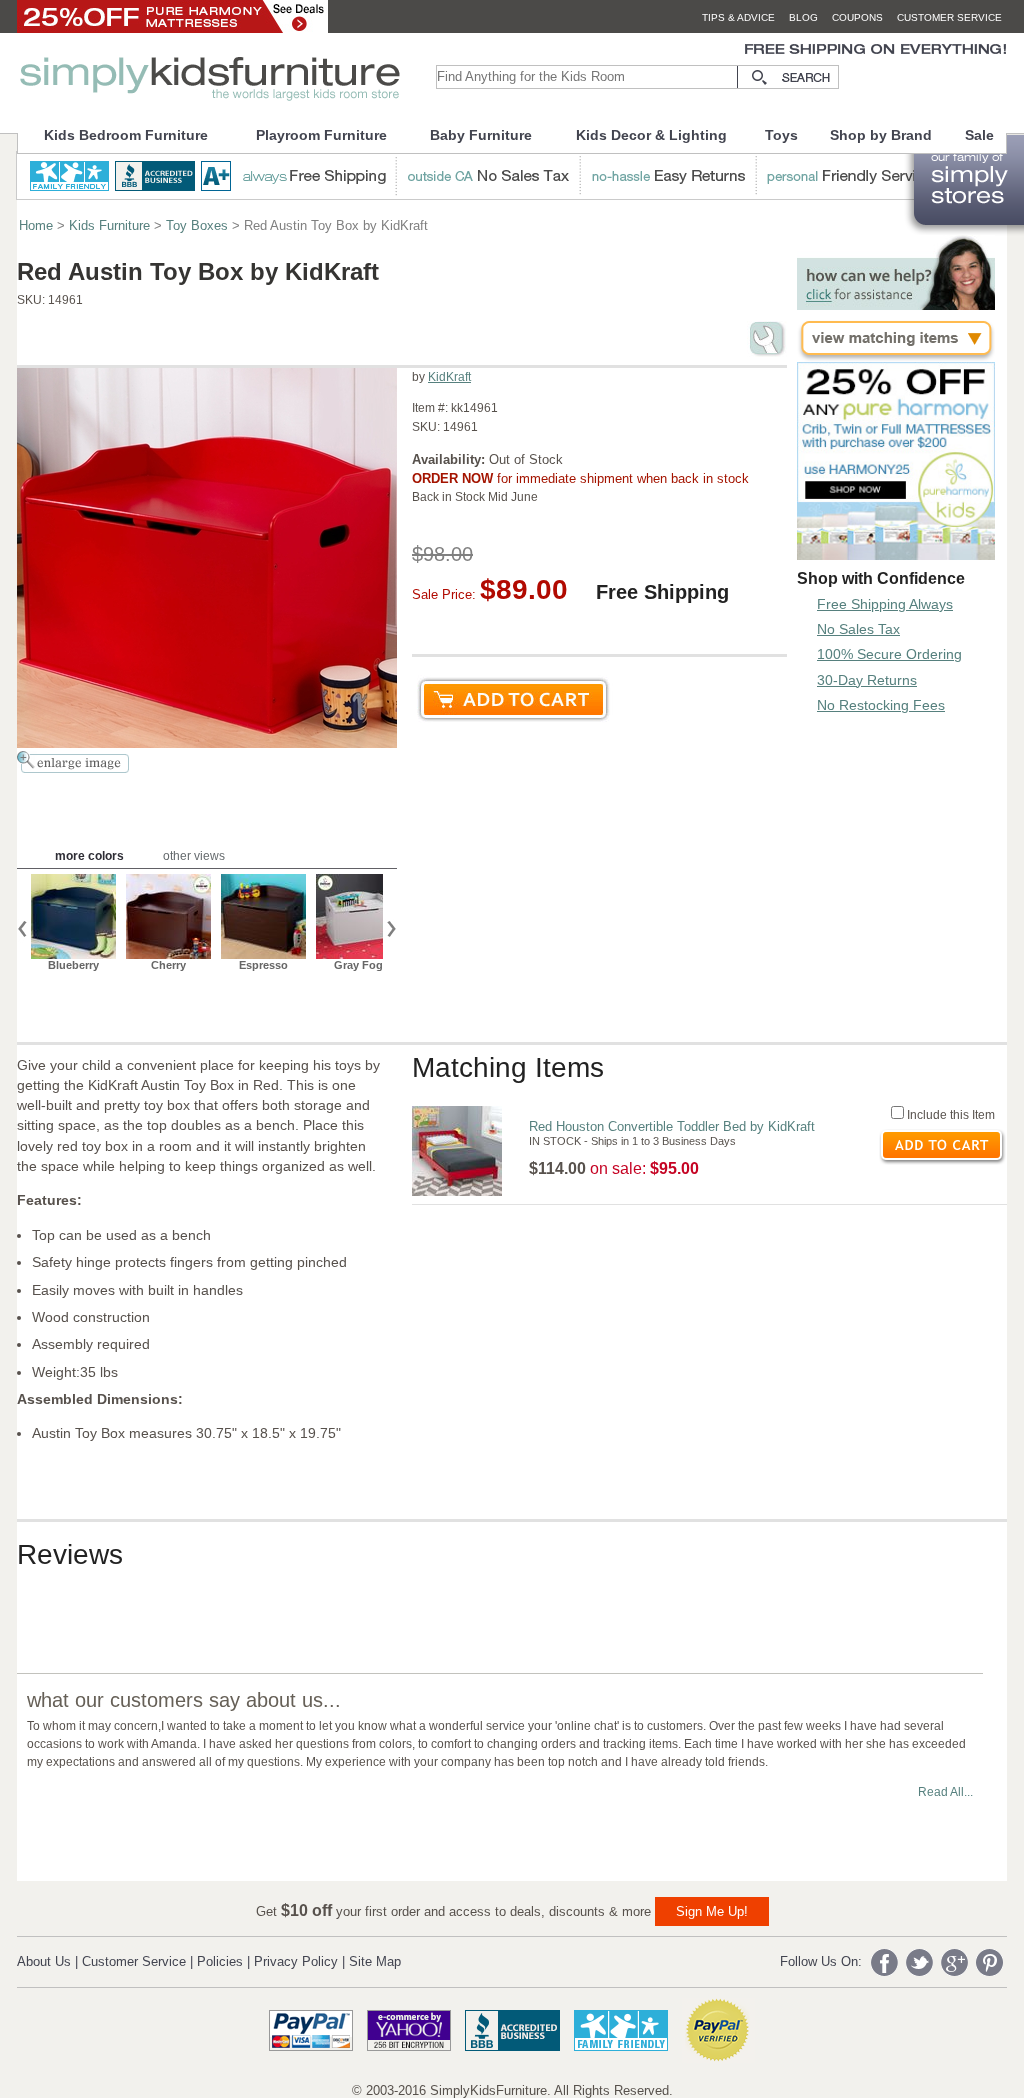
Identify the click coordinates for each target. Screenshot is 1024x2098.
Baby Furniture (481, 135)
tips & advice (738, 17)
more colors (89, 856)
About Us (44, 1961)
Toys (781, 135)
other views (194, 856)
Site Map (375, 1961)
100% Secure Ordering (889, 654)
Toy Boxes (197, 225)
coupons (857, 17)
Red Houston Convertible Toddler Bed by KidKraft (672, 1126)
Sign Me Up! (712, 1911)
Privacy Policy (296, 1961)
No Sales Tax (858, 629)
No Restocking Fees (881, 705)
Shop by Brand (881, 135)
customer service (949, 17)
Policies (220, 1961)
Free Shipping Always (885, 604)
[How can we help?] (896, 304)
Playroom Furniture (321, 135)
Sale (979, 135)
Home (36, 225)
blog (803, 17)
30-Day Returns (867, 680)
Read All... (945, 1792)
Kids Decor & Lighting (651, 135)
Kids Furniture (109, 225)
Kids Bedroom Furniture (126, 135)
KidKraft (449, 377)
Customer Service (134, 1961)
